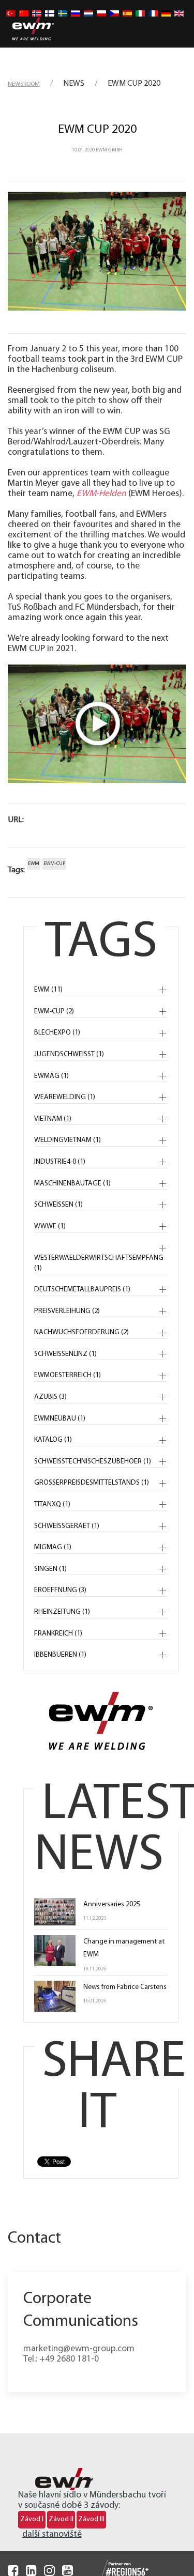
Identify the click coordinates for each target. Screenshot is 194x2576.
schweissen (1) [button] (58, 1205)
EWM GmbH (109, 150)
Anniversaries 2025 (112, 1904)
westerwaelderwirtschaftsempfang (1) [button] (99, 1263)
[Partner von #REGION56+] (115, 2569)
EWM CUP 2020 (97, 130)
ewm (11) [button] (48, 990)
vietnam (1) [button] (53, 1119)
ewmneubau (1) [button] (60, 1419)
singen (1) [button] (50, 1569)
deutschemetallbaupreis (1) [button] (82, 1290)
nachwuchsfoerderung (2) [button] (81, 1332)
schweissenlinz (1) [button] (65, 1354)
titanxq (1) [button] (52, 1505)
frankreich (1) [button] (58, 1634)
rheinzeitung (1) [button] (62, 1612)
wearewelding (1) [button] (65, 1097)
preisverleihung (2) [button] (67, 1311)
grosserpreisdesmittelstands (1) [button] (92, 1483)
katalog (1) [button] (53, 1440)
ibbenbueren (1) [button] (60, 1655)
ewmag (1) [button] (51, 1076)
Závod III (91, 2519)
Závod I (32, 2519)
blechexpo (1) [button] (57, 1033)
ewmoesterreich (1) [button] (68, 1375)
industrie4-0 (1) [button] (60, 1162)
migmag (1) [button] (53, 1547)
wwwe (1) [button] (50, 1227)
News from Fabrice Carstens (125, 1987)
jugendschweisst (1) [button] (69, 1054)
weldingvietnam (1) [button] (68, 1140)
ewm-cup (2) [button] (54, 1012)
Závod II (61, 2519)
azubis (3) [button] (50, 1397)
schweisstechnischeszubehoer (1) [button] (93, 1462)
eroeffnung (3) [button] (60, 1590)
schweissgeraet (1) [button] (67, 1526)
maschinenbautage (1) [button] (72, 1184)
